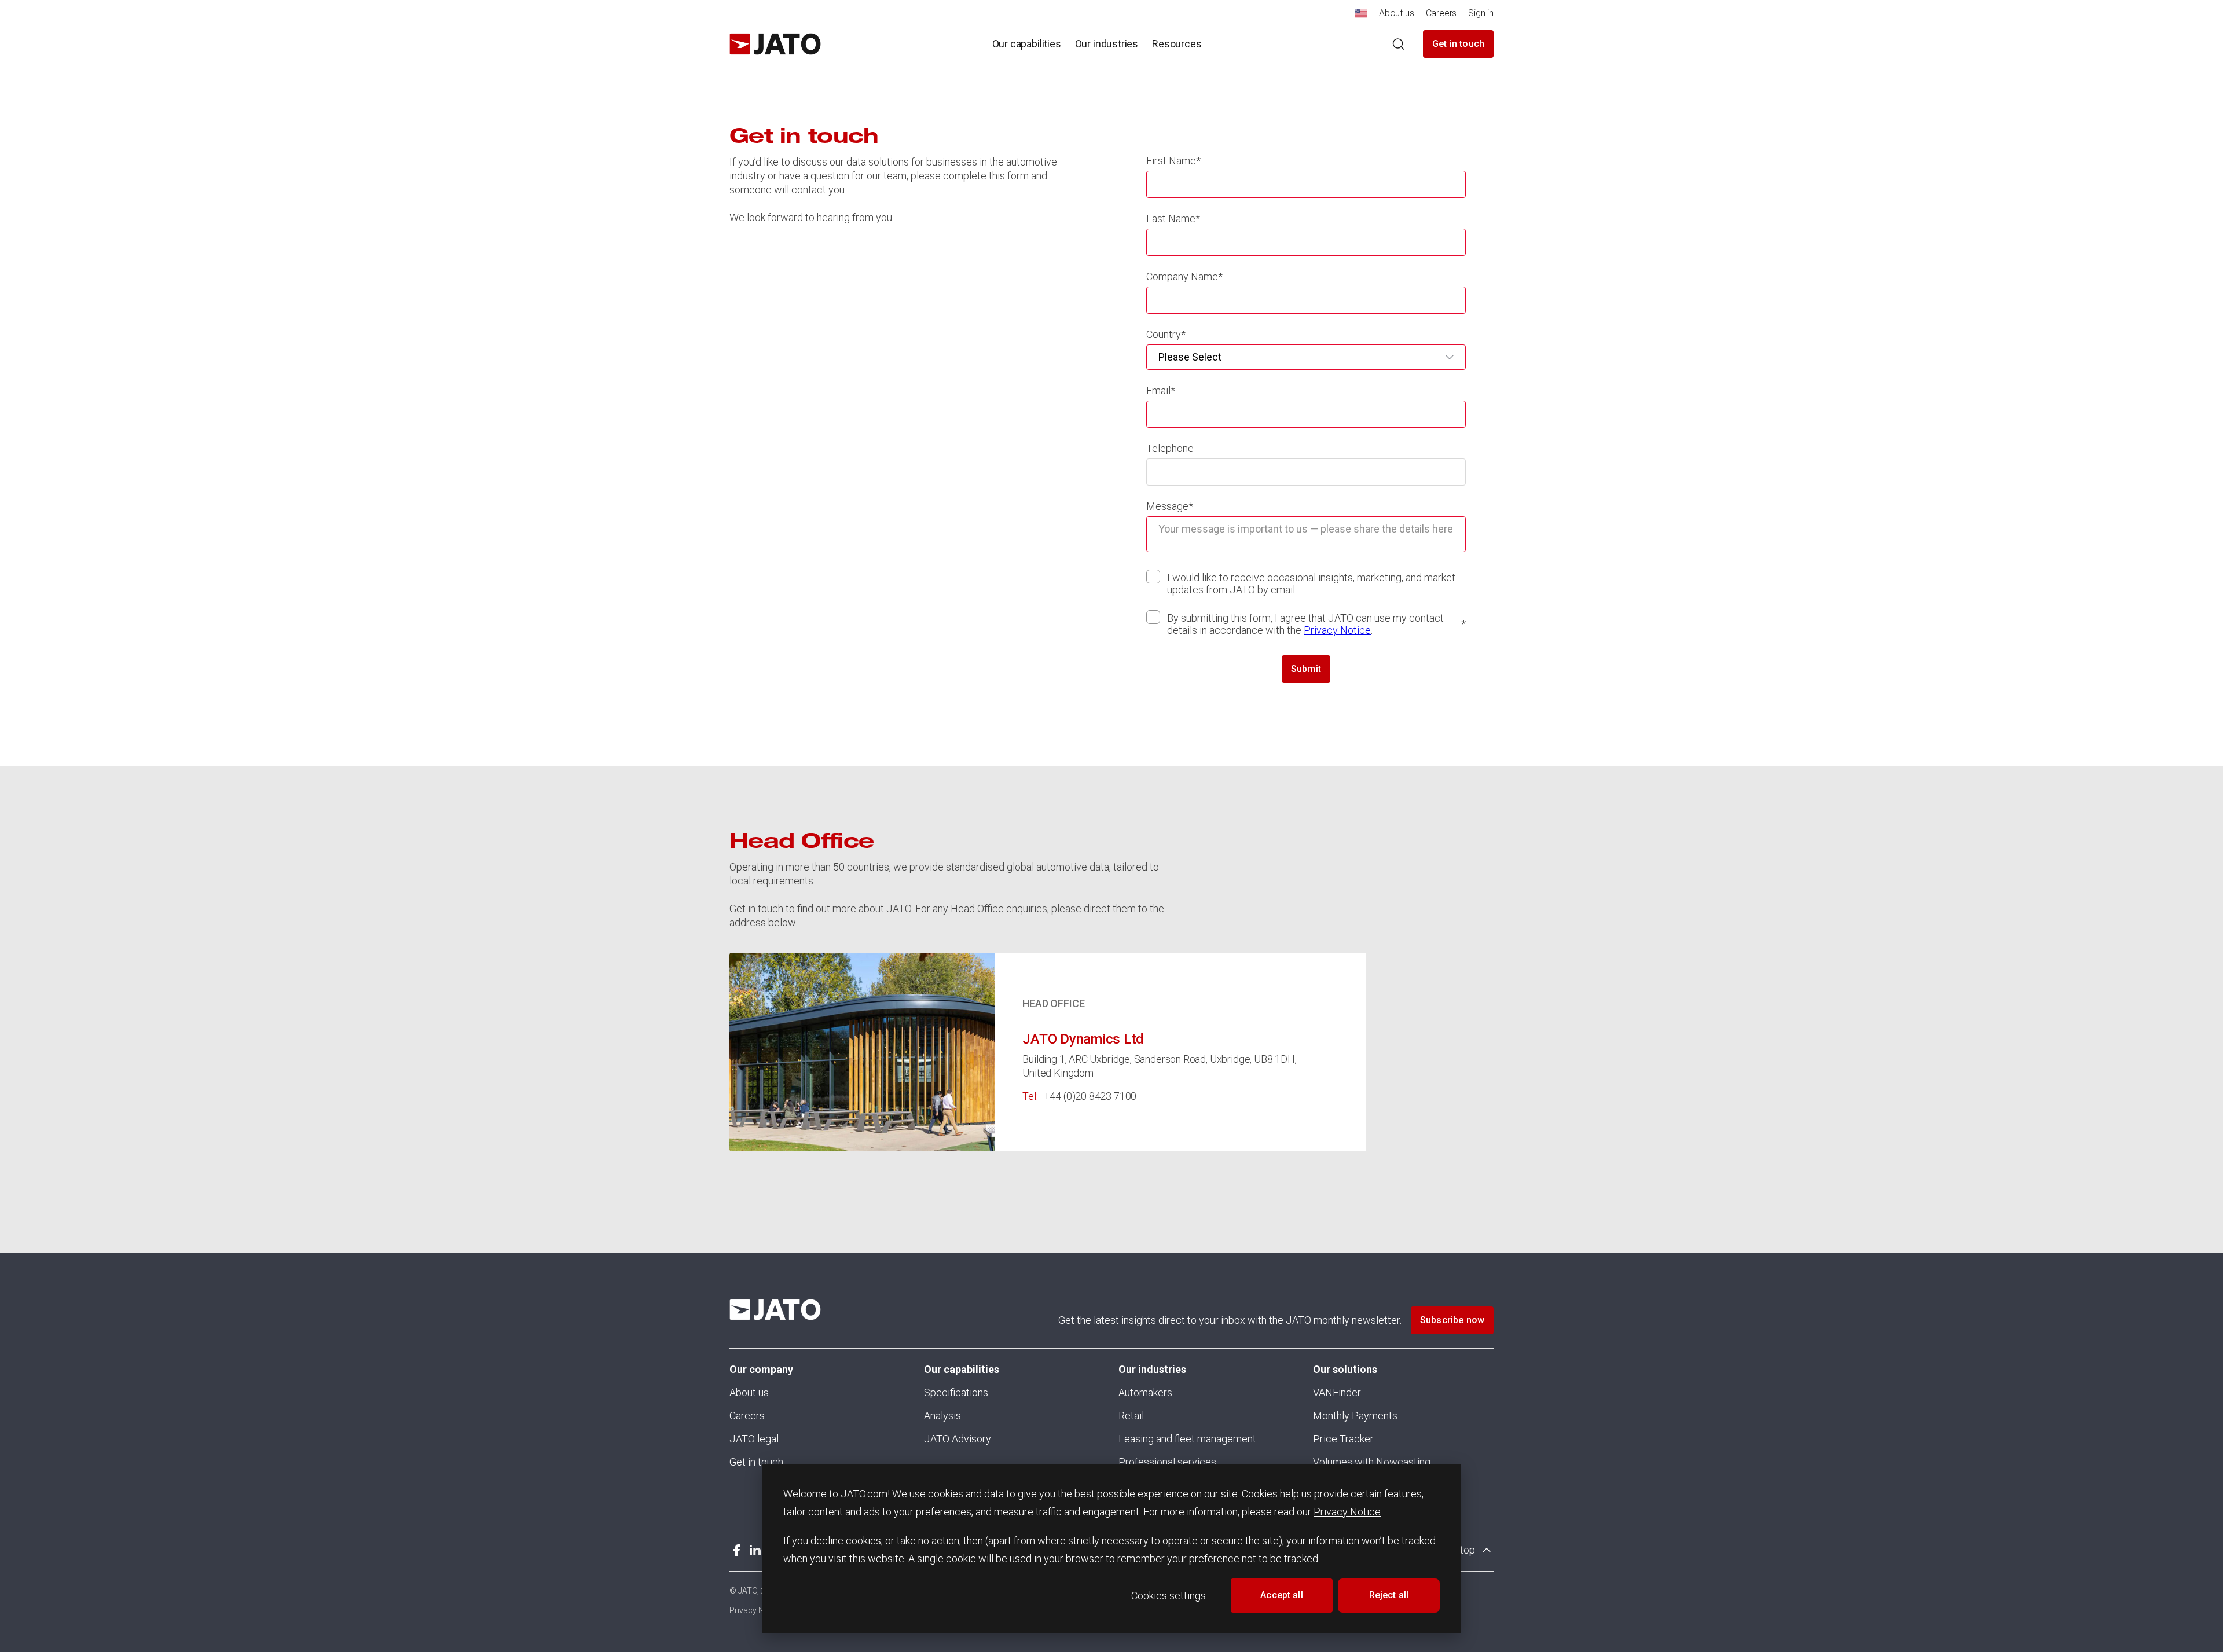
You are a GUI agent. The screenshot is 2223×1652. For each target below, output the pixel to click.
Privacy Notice (1347, 1512)
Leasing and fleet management (1187, 1439)
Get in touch (1458, 44)
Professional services (1167, 1462)
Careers (747, 1416)
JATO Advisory (958, 1439)
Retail (1131, 1416)
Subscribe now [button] (1452, 1320)
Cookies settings (1169, 1596)
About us (749, 1392)
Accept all (1282, 1595)
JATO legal (754, 1439)
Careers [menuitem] (1441, 13)
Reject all (1389, 1595)
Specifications (956, 1392)
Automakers (1145, 1392)
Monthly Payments (1355, 1416)
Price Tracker (1343, 1439)
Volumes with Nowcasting (1372, 1462)
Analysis (942, 1416)
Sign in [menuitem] (1481, 13)
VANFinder (1337, 1392)
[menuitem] (1361, 16)
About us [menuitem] (1397, 13)
